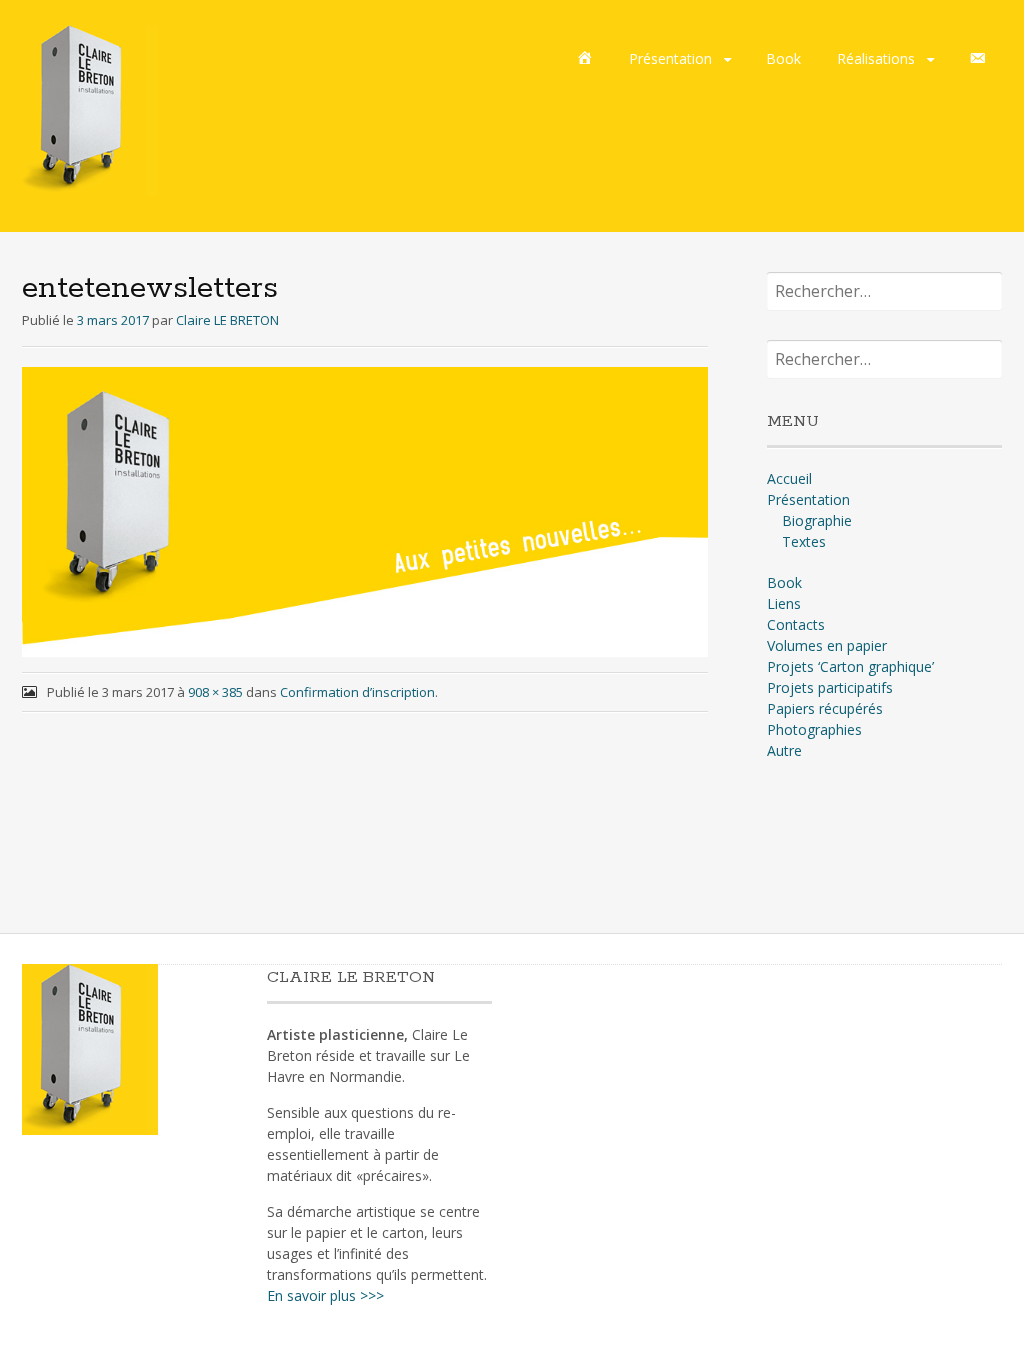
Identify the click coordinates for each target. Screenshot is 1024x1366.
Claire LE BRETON (227, 320)
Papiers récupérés (825, 708)
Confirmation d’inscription (357, 692)
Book (783, 58)
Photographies (814, 729)
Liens (784, 603)
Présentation (670, 58)
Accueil (789, 478)
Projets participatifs (830, 687)
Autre (784, 750)
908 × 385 (215, 692)
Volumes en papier (827, 645)
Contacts (796, 624)
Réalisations (876, 58)
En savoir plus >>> (325, 1295)
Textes (804, 541)
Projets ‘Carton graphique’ (850, 666)
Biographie (817, 520)
